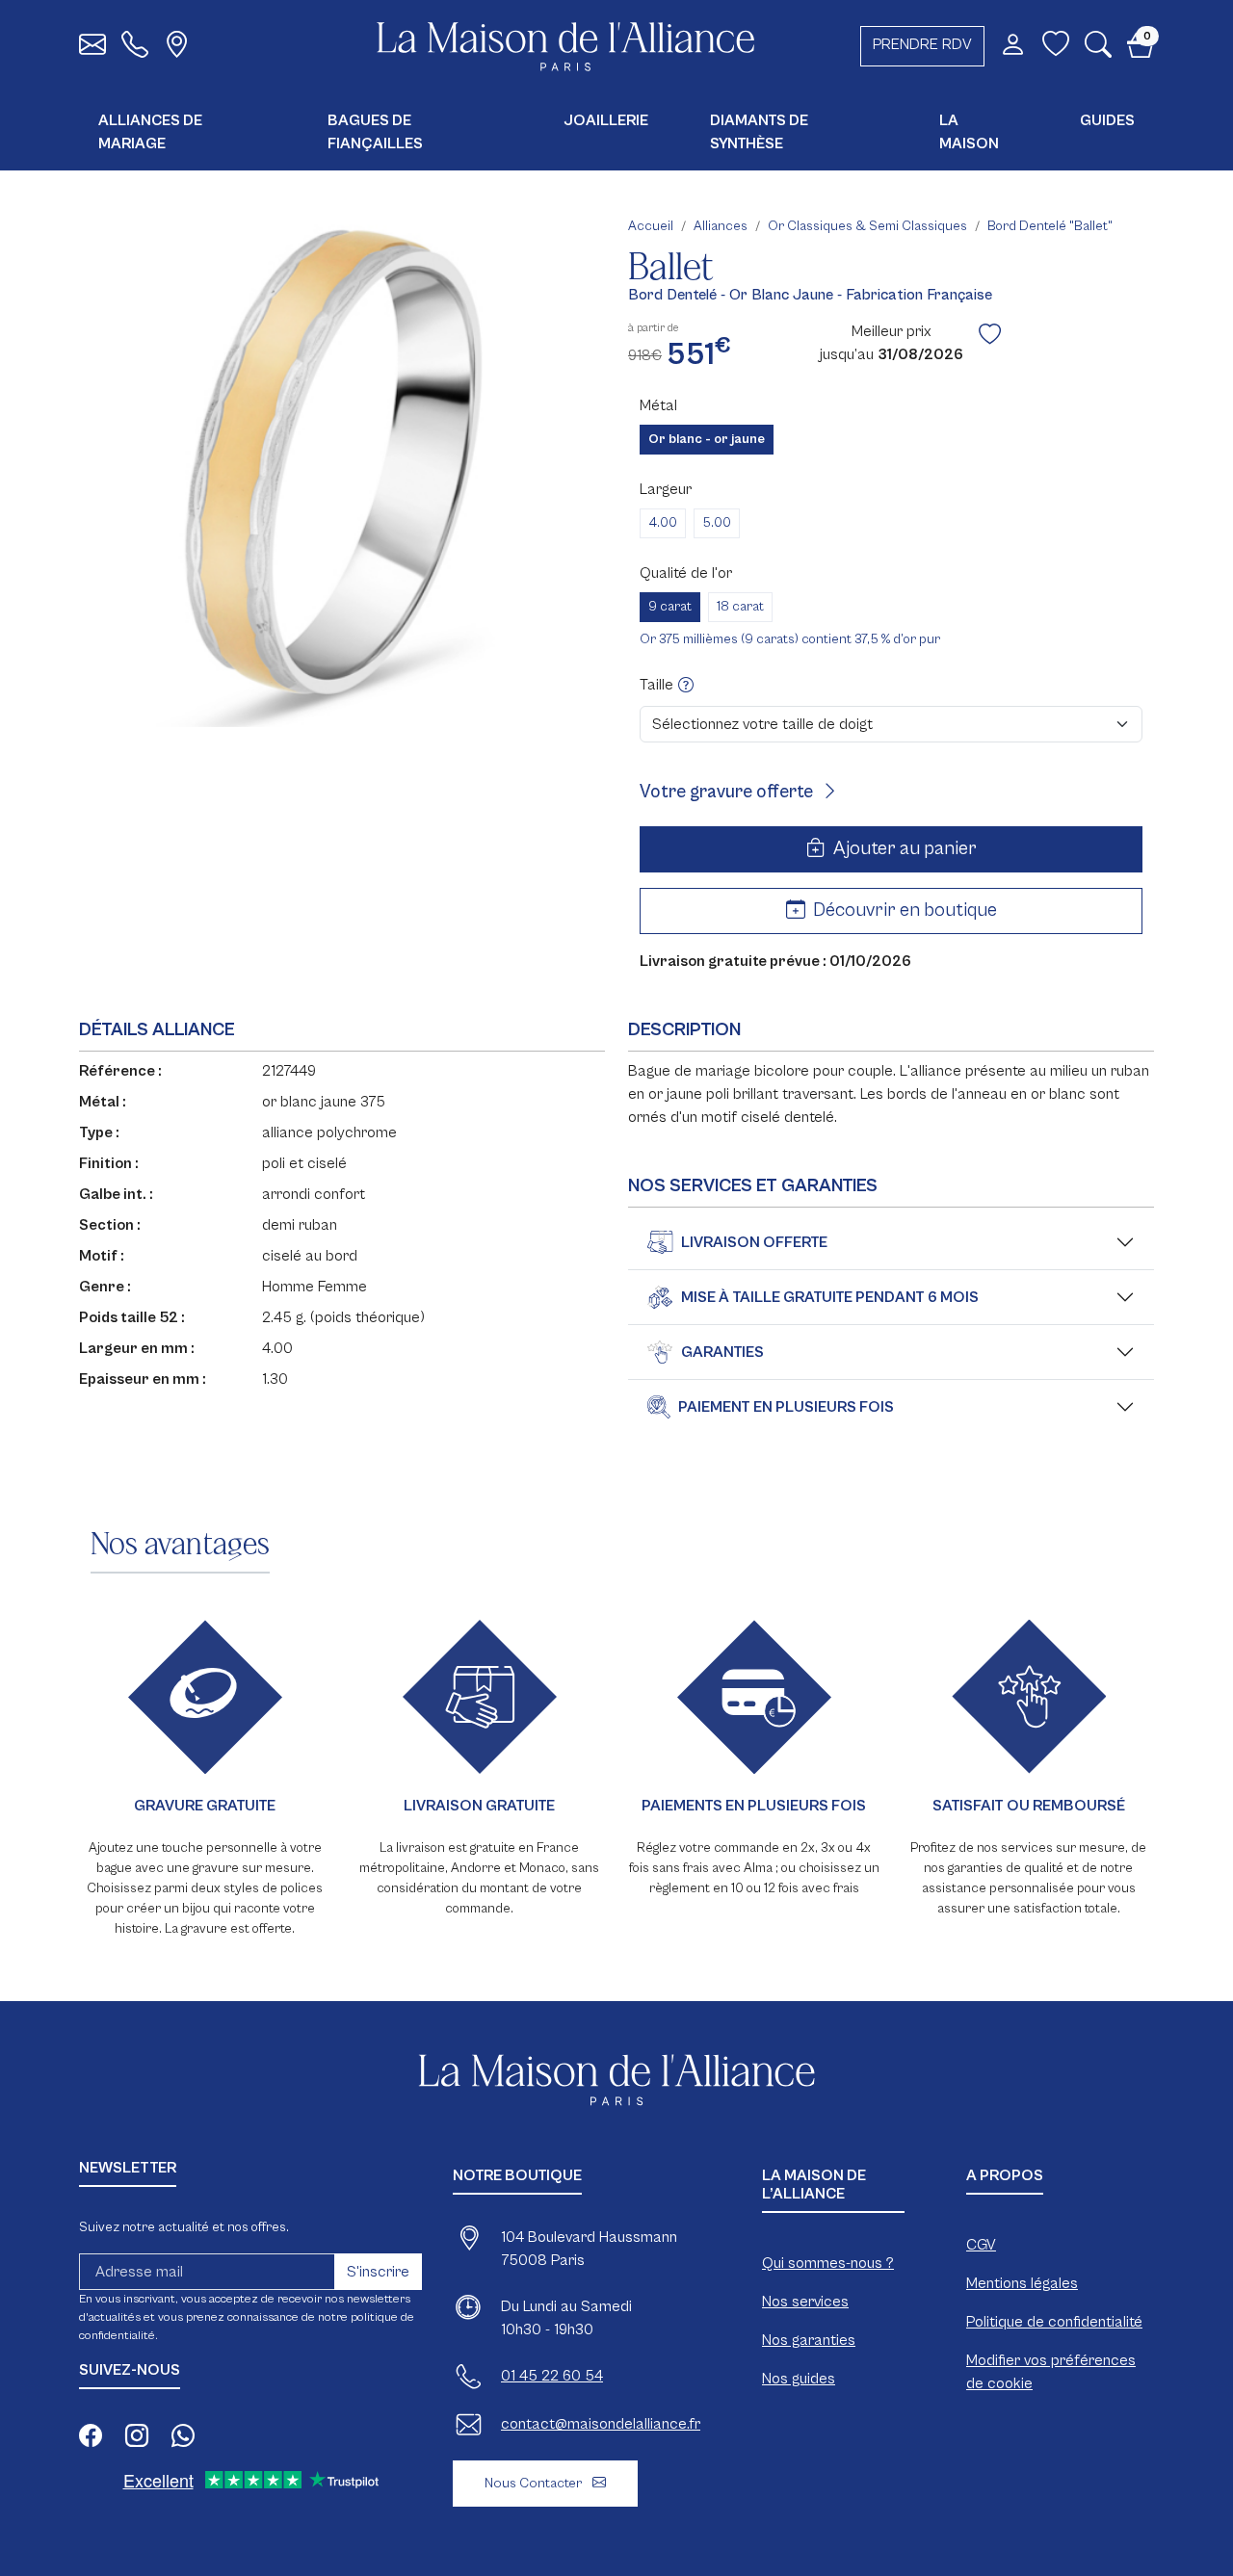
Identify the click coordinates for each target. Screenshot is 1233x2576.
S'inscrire (378, 2272)
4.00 (663, 523)
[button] (1098, 49)
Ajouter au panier (903, 849)
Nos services (805, 2302)
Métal (658, 405)
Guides (1107, 120)
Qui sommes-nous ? (828, 2263)
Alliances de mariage (150, 132)
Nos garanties (809, 2340)
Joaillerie (606, 120)
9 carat (670, 607)
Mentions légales (1022, 2283)
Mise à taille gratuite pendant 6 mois (830, 1297)
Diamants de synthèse (759, 132)
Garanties (722, 1352)
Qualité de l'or (686, 573)
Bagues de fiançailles (375, 132)
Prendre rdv (922, 44)
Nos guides (799, 2379)
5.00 (717, 523)
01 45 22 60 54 (552, 2376)
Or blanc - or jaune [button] (707, 439)
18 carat (740, 607)
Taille (658, 685)
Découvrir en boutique (903, 911)
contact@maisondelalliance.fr (601, 2424)
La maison (969, 132)
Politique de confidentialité (1054, 2322)
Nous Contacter (535, 2483)
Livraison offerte (754, 1242)
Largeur (666, 489)
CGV (981, 2245)
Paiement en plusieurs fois (786, 1407)
